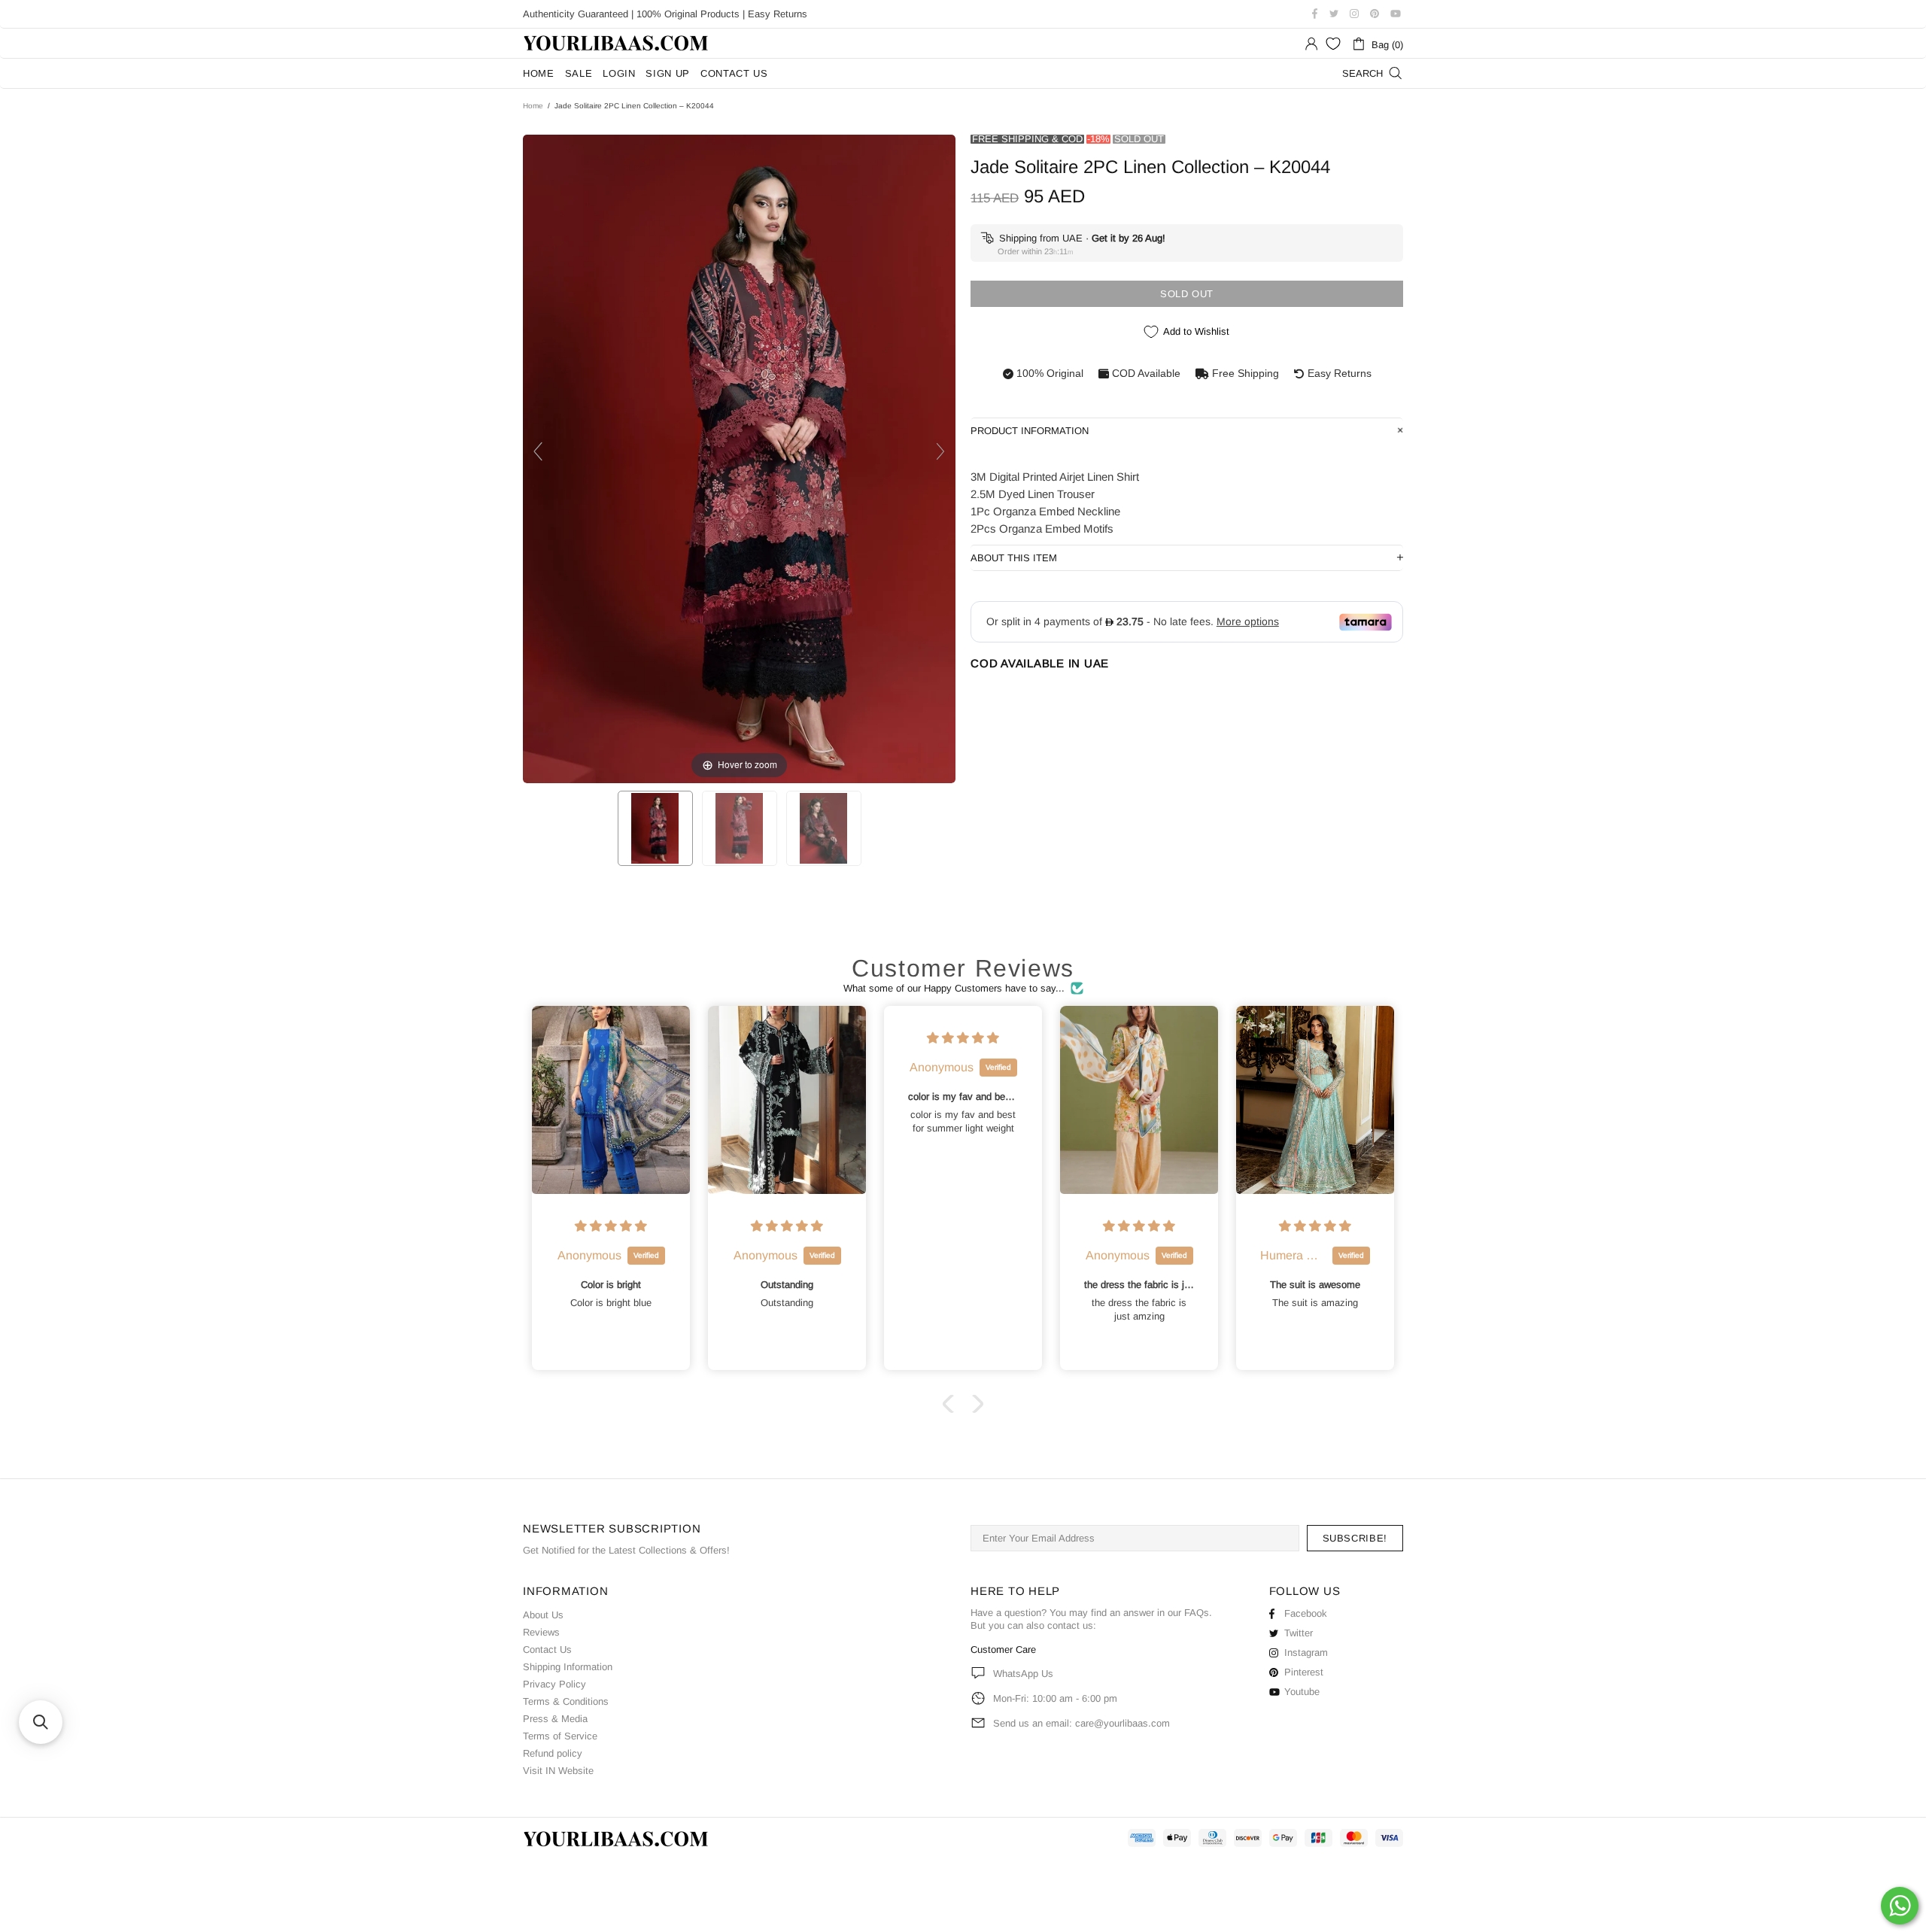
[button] (952, 1404)
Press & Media (555, 1719)
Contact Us (547, 1649)
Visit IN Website (558, 1771)
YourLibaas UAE (617, 43)
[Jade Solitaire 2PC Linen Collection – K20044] (655, 828)
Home (533, 106)
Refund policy (553, 1753)
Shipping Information (568, 1667)
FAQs (1197, 1613)
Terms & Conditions (566, 1701)
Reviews (541, 1632)
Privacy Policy (554, 1684)
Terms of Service (560, 1736)
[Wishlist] (1333, 44)
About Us (543, 1615)
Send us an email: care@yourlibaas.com (1081, 1723)
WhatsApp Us (1023, 1674)
